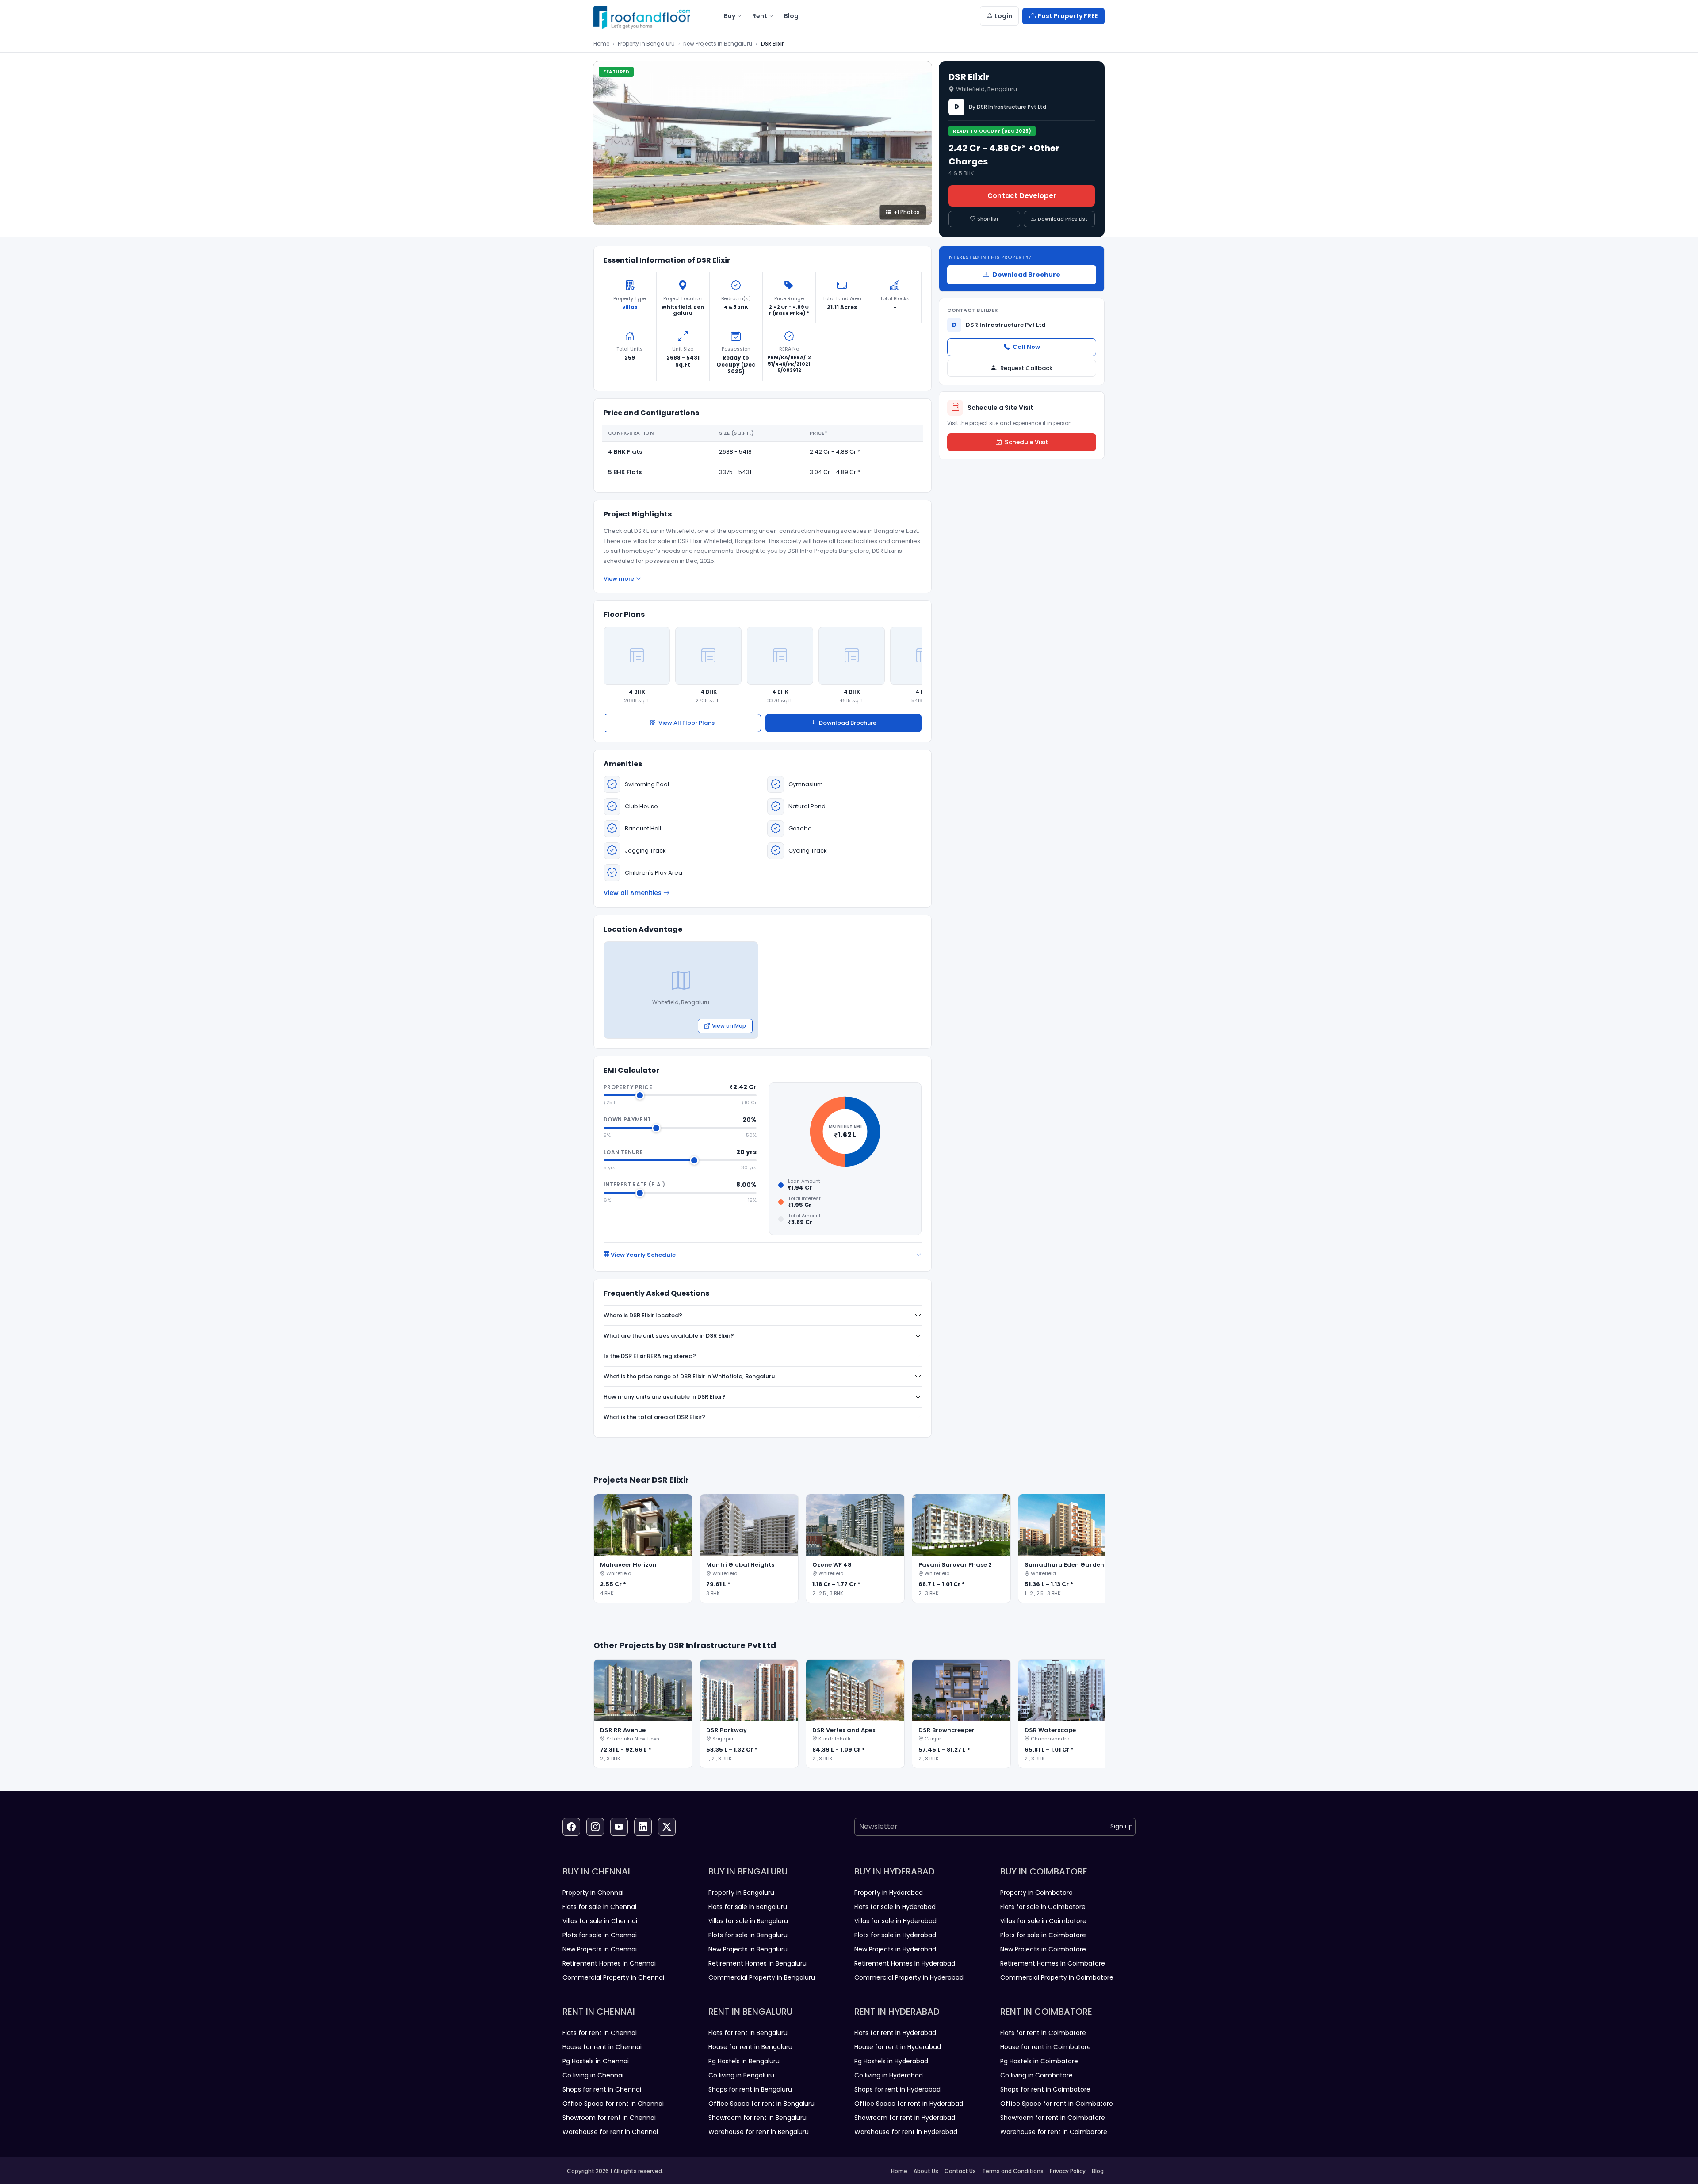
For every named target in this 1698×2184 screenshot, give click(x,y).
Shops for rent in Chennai (602, 2089)
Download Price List (1063, 219)
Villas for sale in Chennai (600, 1921)
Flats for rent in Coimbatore (1043, 2033)
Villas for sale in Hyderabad (895, 1921)
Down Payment (627, 1119)
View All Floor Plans (686, 723)
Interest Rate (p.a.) (634, 1184)
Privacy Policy (1068, 2171)
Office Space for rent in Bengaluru (761, 2104)
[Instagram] (595, 1827)
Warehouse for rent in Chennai (610, 2132)
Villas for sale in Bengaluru (748, 1921)
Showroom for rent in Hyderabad (905, 2118)
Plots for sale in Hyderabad (895, 1935)
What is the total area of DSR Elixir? (654, 1417)
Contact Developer (1022, 196)
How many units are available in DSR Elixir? (665, 1397)
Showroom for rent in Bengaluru (757, 2118)
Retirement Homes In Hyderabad (905, 1963)
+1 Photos (907, 212)
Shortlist (988, 219)
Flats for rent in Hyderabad (895, 2033)
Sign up (1122, 1826)
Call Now (1026, 347)
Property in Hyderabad (889, 1893)
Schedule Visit (1026, 442)
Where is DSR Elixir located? (643, 1315)
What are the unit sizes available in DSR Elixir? (669, 1336)
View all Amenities (633, 893)
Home (601, 44)
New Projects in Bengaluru (718, 44)
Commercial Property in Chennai (613, 1977)
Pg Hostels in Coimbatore (1039, 2061)
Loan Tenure (623, 1152)
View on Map (729, 1026)
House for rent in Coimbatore (1046, 2047)
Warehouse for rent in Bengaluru (759, 2132)
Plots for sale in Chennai (600, 1935)
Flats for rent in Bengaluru (748, 2033)
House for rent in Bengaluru (750, 2047)
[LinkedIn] (643, 1827)
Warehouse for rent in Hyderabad (906, 2132)
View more (619, 579)
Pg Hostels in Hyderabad (891, 2061)
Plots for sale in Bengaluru (748, 1935)
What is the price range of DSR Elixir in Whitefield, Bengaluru (689, 1376)
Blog (1098, 2171)
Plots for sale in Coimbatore (1043, 1935)
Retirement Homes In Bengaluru (757, 1963)
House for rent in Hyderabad (898, 2047)
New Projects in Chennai (600, 1949)
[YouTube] (619, 1827)
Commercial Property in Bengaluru (762, 1977)
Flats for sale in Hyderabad (895, 1907)
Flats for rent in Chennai (600, 2033)
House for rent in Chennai (602, 2047)
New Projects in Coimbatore (1043, 1949)
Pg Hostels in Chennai (596, 2061)
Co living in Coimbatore (1036, 2075)
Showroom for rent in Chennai (609, 2118)
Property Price (628, 1087)
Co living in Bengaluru (741, 2075)
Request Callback (1026, 368)
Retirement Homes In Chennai (609, 1963)
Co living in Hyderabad (889, 2075)
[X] (667, 1827)
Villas (630, 307)
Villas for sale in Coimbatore (1043, 1921)
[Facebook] (571, 1827)
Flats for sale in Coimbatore (1043, 1907)
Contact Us (960, 2171)
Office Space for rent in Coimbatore (1057, 2104)
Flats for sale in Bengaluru (748, 1907)
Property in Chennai (593, 1893)
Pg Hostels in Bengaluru (744, 2061)
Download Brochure (848, 723)
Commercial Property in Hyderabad (909, 1977)
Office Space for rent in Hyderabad (909, 2104)
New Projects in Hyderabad (895, 1949)
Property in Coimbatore (1036, 1893)
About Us (926, 2171)
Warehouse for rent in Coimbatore (1054, 2132)
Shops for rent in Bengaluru (750, 2089)
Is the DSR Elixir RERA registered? (650, 1356)
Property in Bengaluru (646, 44)
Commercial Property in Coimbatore (1057, 1977)
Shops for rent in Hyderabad (897, 2089)
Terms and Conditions (1013, 2171)
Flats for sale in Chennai (599, 1907)
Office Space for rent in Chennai (613, 2104)
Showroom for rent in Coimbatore (1053, 2118)
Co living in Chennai (593, 2075)
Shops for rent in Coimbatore (1045, 2089)
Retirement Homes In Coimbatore (1053, 1963)
